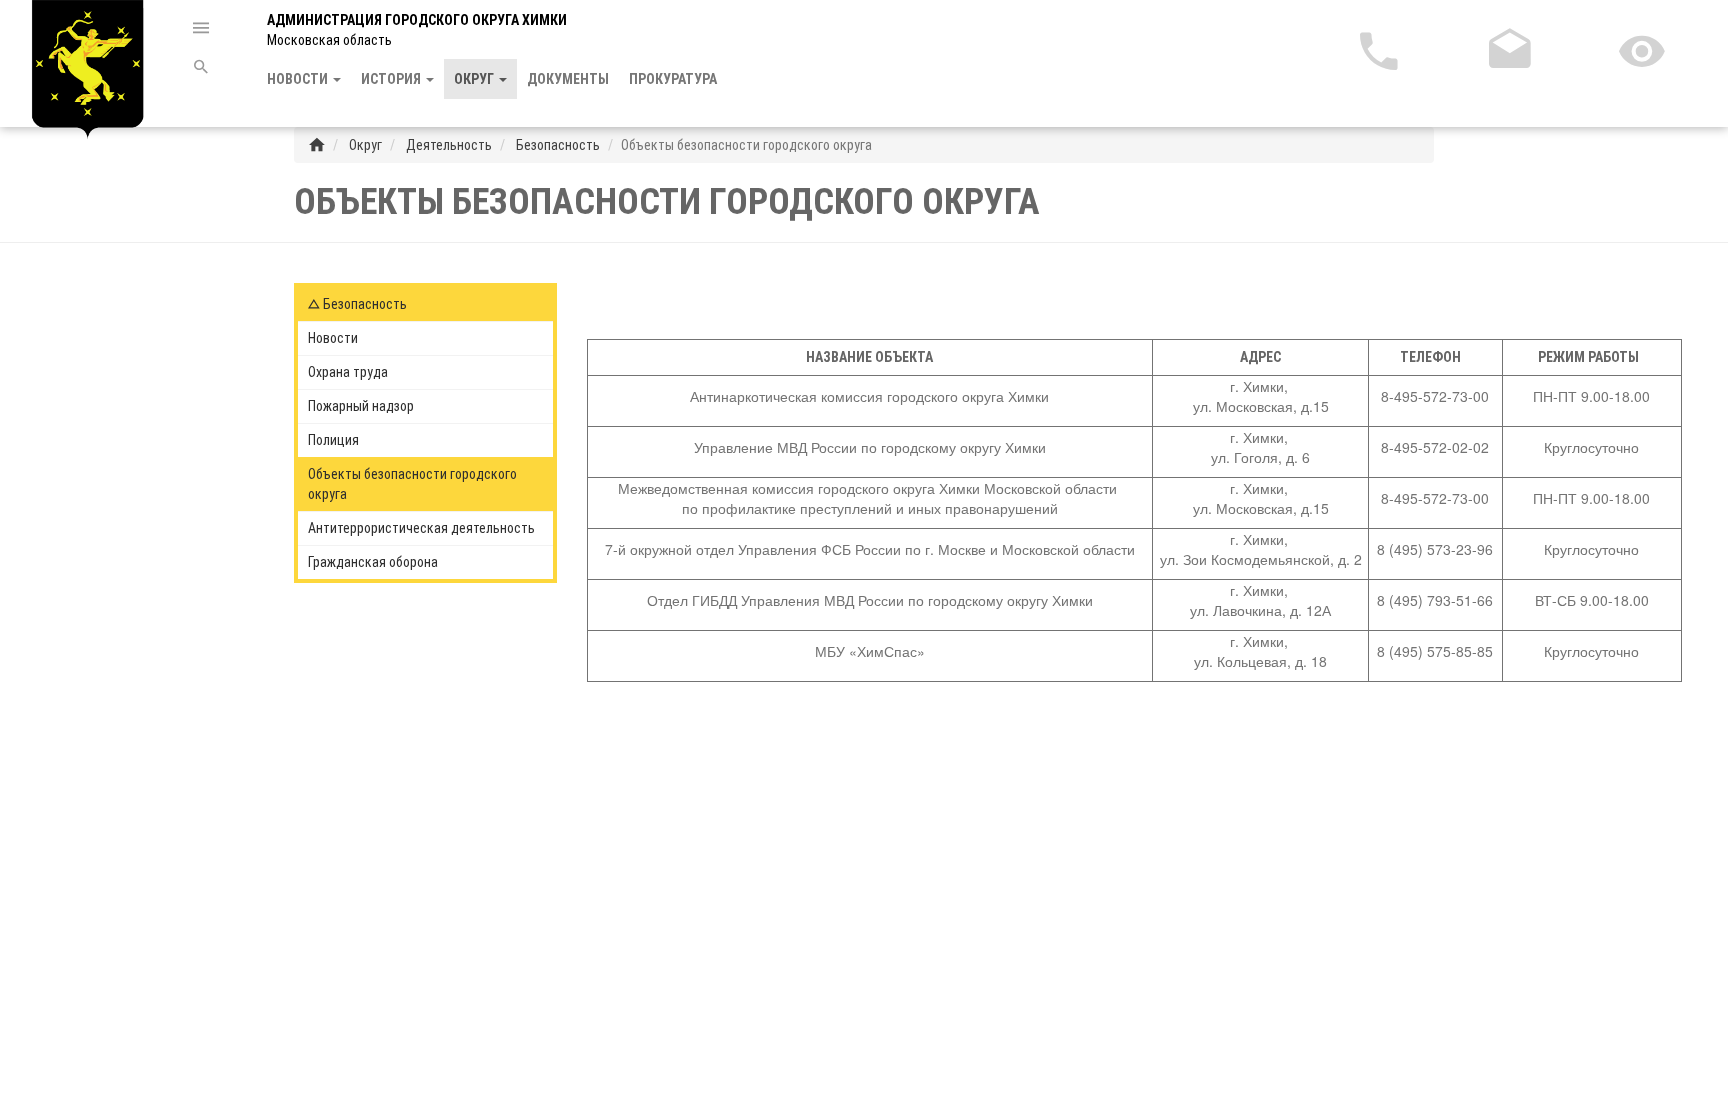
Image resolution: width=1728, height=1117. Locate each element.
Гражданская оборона (373, 562)
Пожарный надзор (361, 406)
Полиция (333, 440)
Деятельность (447, 145)
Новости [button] (299, 79)
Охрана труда (348, 372)
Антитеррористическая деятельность (421, 528)
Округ (364, 145)
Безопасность (556, 145)
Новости (333, 338)
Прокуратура (673, 79)
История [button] (392, 79)
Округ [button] (475, 79)
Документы (568, 79)
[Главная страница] (317, 145)
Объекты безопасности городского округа (412, 484)
